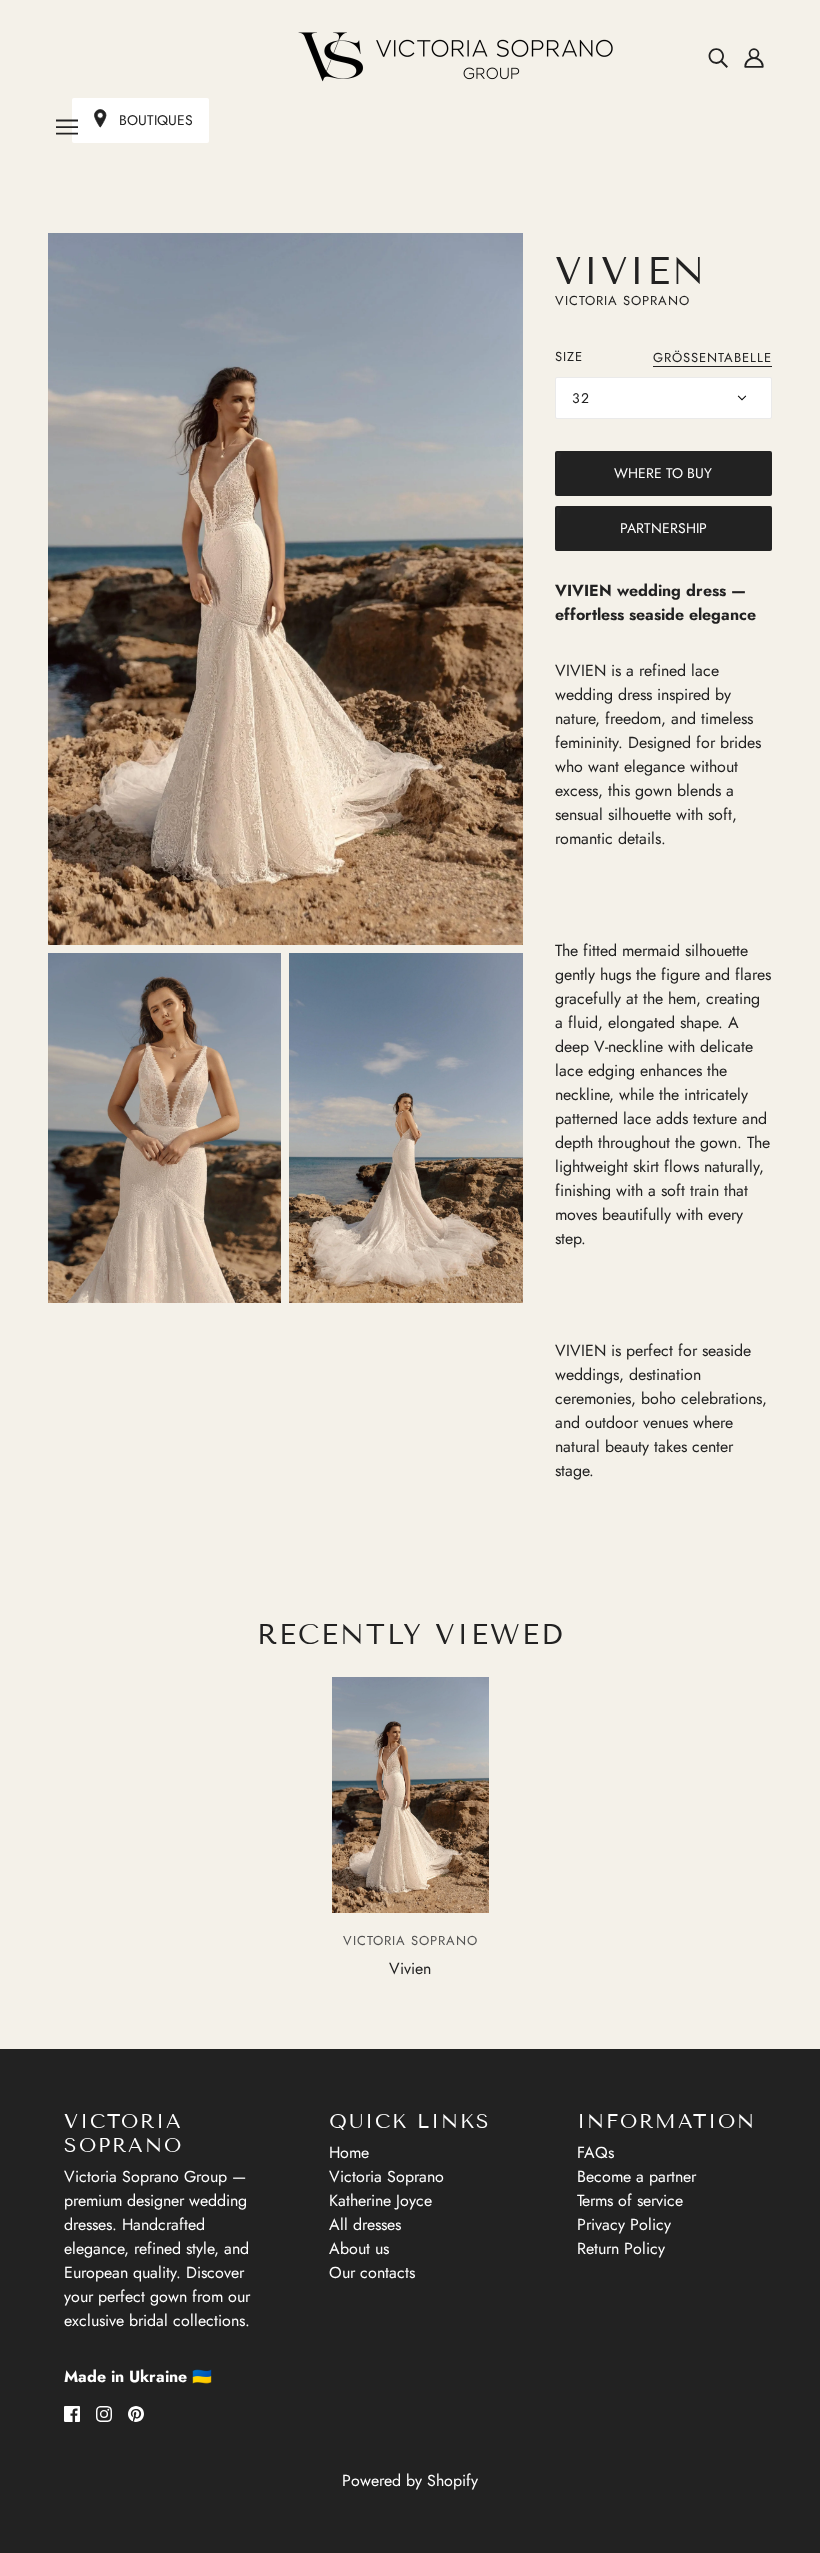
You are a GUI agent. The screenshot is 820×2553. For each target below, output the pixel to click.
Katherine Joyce (380, 2200)
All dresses (365, 2224)
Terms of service (630, 2200)
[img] (718, 57)
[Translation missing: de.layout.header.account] (754, 57)
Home (349, 2152)
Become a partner (636, 2176)
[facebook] (72, 2413)
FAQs (595, 2152)
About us (359, 2248)
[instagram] (104, 2413)
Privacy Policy (624, 2224)
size (569, 356)
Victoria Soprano (622, 300)
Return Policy (621, 2248)
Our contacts (372, 2272)
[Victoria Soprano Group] (410, 57)
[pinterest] (136, 2413)
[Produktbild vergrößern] (285, 589)
